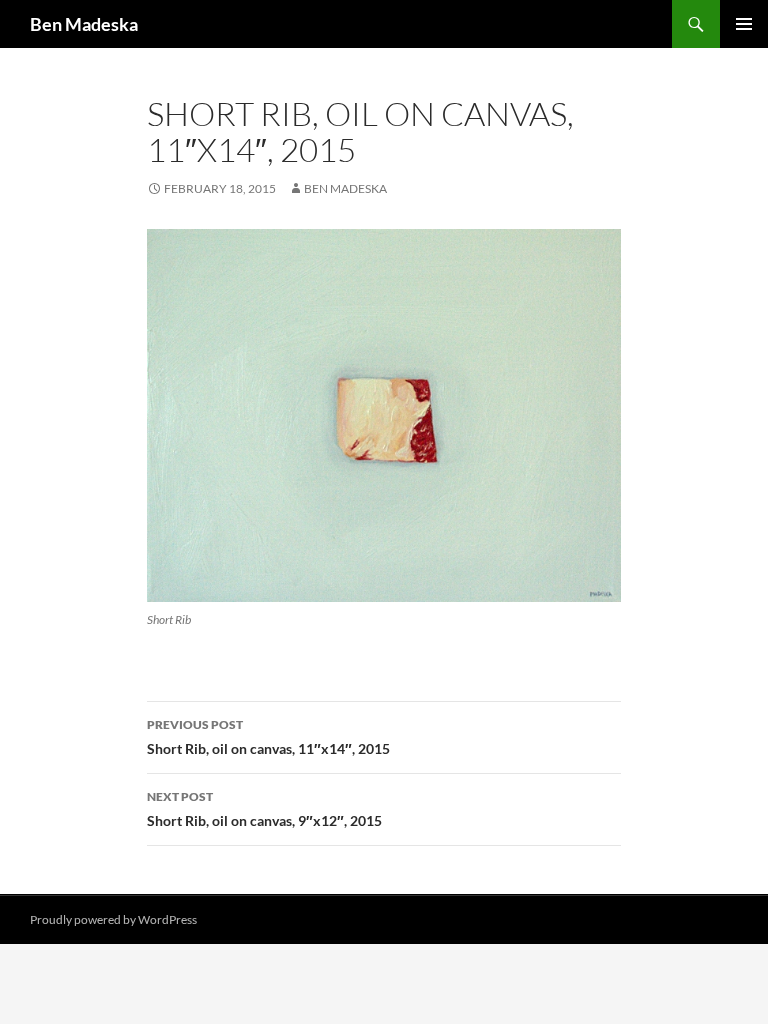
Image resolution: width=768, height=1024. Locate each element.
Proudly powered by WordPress (113, 919)
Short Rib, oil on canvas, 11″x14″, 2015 (268, 737)
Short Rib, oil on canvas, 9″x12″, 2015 (264, 809)
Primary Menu (744, 24)
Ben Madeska (84, 24)
